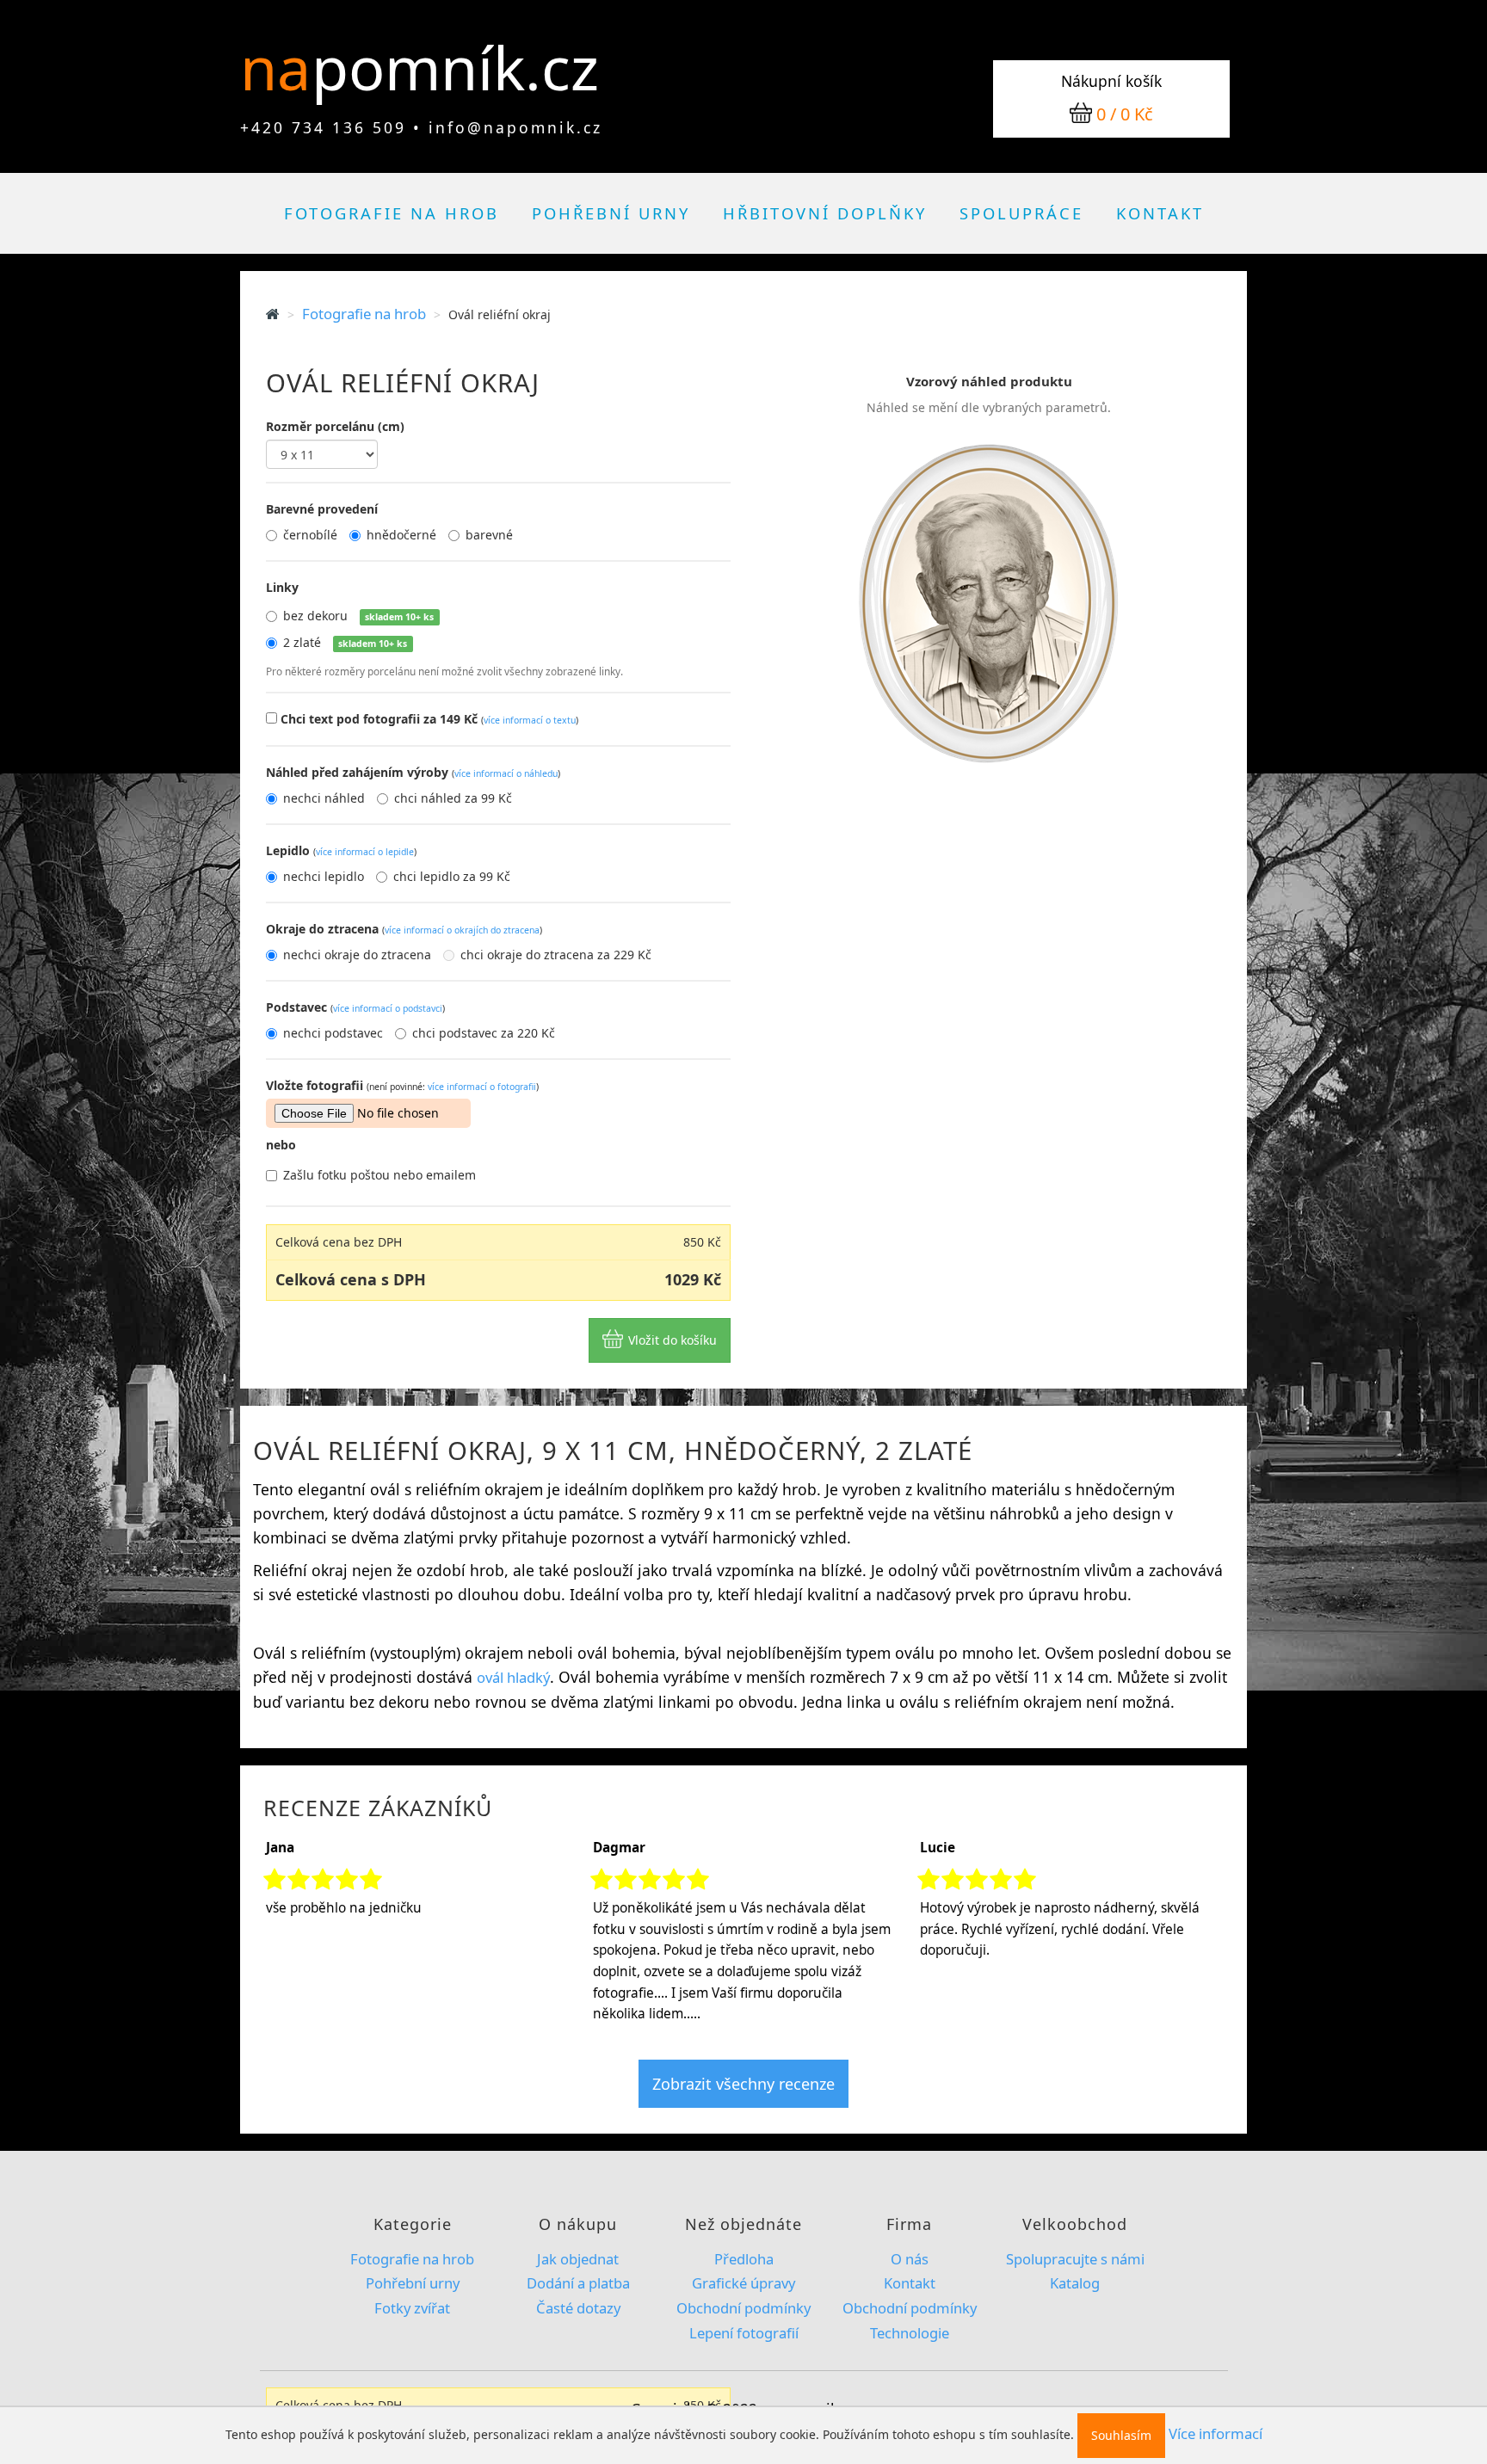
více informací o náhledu (506, 773)
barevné (489, 535)
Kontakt (1160, 213)
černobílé (310, 535)
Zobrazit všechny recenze (743, 2084)
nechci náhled (324, 798)
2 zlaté (345, 642)
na (283, 67)
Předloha (744, 2259)
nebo (281, 1145)
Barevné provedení (322, 509)
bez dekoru (358, 616)
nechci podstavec (333, 1033)
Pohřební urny (611, 213)
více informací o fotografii (482, 1087)
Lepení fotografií (744, 2333)
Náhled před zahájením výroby (413, 772)
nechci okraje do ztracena (357, 955)
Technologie (910, 2333)
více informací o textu (530, 720)
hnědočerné (401, 535)
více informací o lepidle (365, 852)
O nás (910, 2259)
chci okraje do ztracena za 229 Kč (556, 955)
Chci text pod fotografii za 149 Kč (429, 719)
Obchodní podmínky (743, 2308)
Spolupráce (1021, 213)
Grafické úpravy (743, 2283)
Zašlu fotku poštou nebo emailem (379, 1175)
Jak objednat (578, 2259)
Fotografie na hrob (392, 213)
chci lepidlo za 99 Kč (452, 876)
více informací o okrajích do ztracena (462, 930)
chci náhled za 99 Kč (453, 798)
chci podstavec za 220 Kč (484, 1033)
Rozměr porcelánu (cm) (335, 426)
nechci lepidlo (324, 876)
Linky (282, 587)
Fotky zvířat (412, 2308)
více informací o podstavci (388, 1008)
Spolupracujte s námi (1075, 2259)
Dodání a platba (578, 2283)
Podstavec (355, 1007)
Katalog (1075, 2283)
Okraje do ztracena (404, 929)
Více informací (1216, 2433)
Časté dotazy (578, 2308)
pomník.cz (455, 67)
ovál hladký (513, 1677)
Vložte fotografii (402, 1085)
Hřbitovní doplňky (825, 213)
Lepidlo (341, 850)
